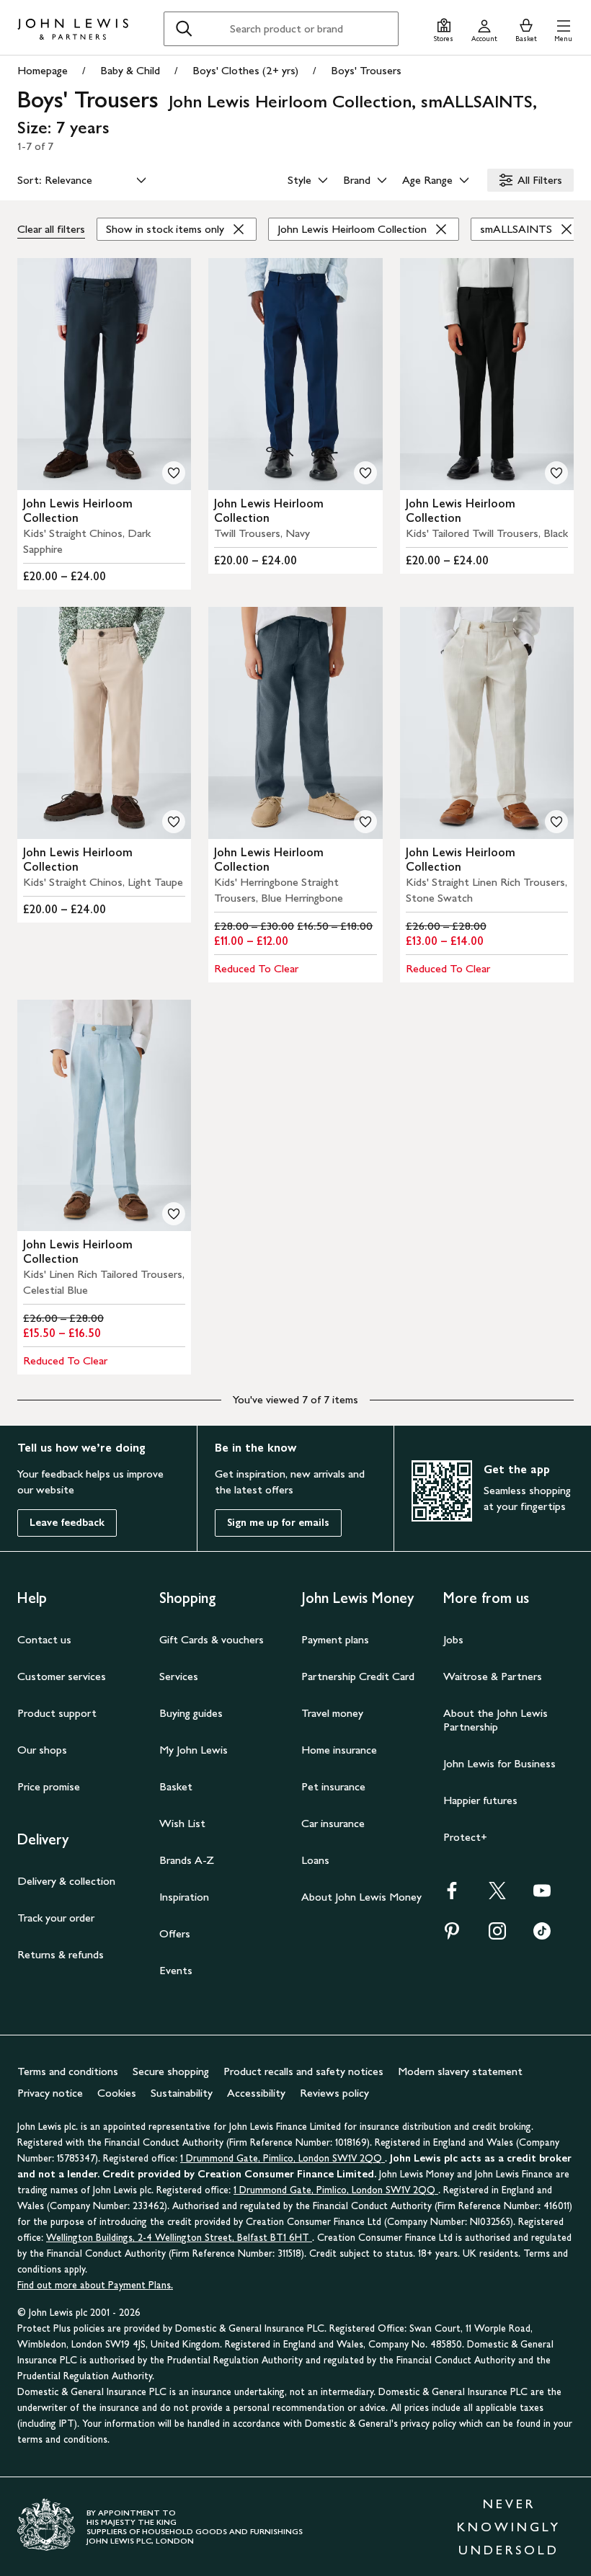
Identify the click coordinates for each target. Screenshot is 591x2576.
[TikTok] (542, 1936)
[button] (563, 28)
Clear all (51, 229)
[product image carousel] (104, 374)
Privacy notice (50, 2093)
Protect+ (465, 1837)
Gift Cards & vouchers (212, 1639)
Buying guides (191, 1713)
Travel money (332, 1713)
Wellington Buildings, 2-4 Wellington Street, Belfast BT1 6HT (179, 2238)
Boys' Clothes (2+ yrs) (245, 70)
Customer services (62, 1676)
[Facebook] (452, 1895)
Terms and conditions (68, 2071)
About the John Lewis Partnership (496, 1720)
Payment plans (335, 1639)
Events (176, 1970)
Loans (315, 1860)
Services (179, 1676)
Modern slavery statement (460, 2071)
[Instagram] (497, 1936)
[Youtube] (542, 1895)
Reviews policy (334, 2093)
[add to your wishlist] (174, 473)
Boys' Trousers (366, 70)
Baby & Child (130, 70)
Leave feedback (67, 1523)
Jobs (453, 1639)
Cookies (117, 2093)
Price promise (49, 1786)
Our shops (42, 1750)
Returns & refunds (61, 1954)
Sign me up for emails (278, 1523)
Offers (175, 1933)
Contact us (44, 1639)
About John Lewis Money (361, 1897)
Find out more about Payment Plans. (95, 2285)
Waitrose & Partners (493, 1676)
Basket (176, 1786)
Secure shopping (171, 2071)
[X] (497, 1895)
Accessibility (256, 2093)
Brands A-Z (187, 1860)
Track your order (56, 1918)
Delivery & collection (66, 1881)
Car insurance (333, 1823)
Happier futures (480, 1800)
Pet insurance (333, 1786)
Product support (57, 1713)
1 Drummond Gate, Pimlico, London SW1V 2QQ (283, 2158)
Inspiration (184, 1897)
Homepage (43, 70)
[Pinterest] (452, 1936)
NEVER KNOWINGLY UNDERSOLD (509, 2527)
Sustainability (182, 2093)
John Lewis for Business (499, 1763)
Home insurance (339, 1750)
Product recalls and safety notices (303, 2071)
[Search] (184, 29)
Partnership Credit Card (358, 1676)
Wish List (182, 1823)
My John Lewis (194, 1750)
